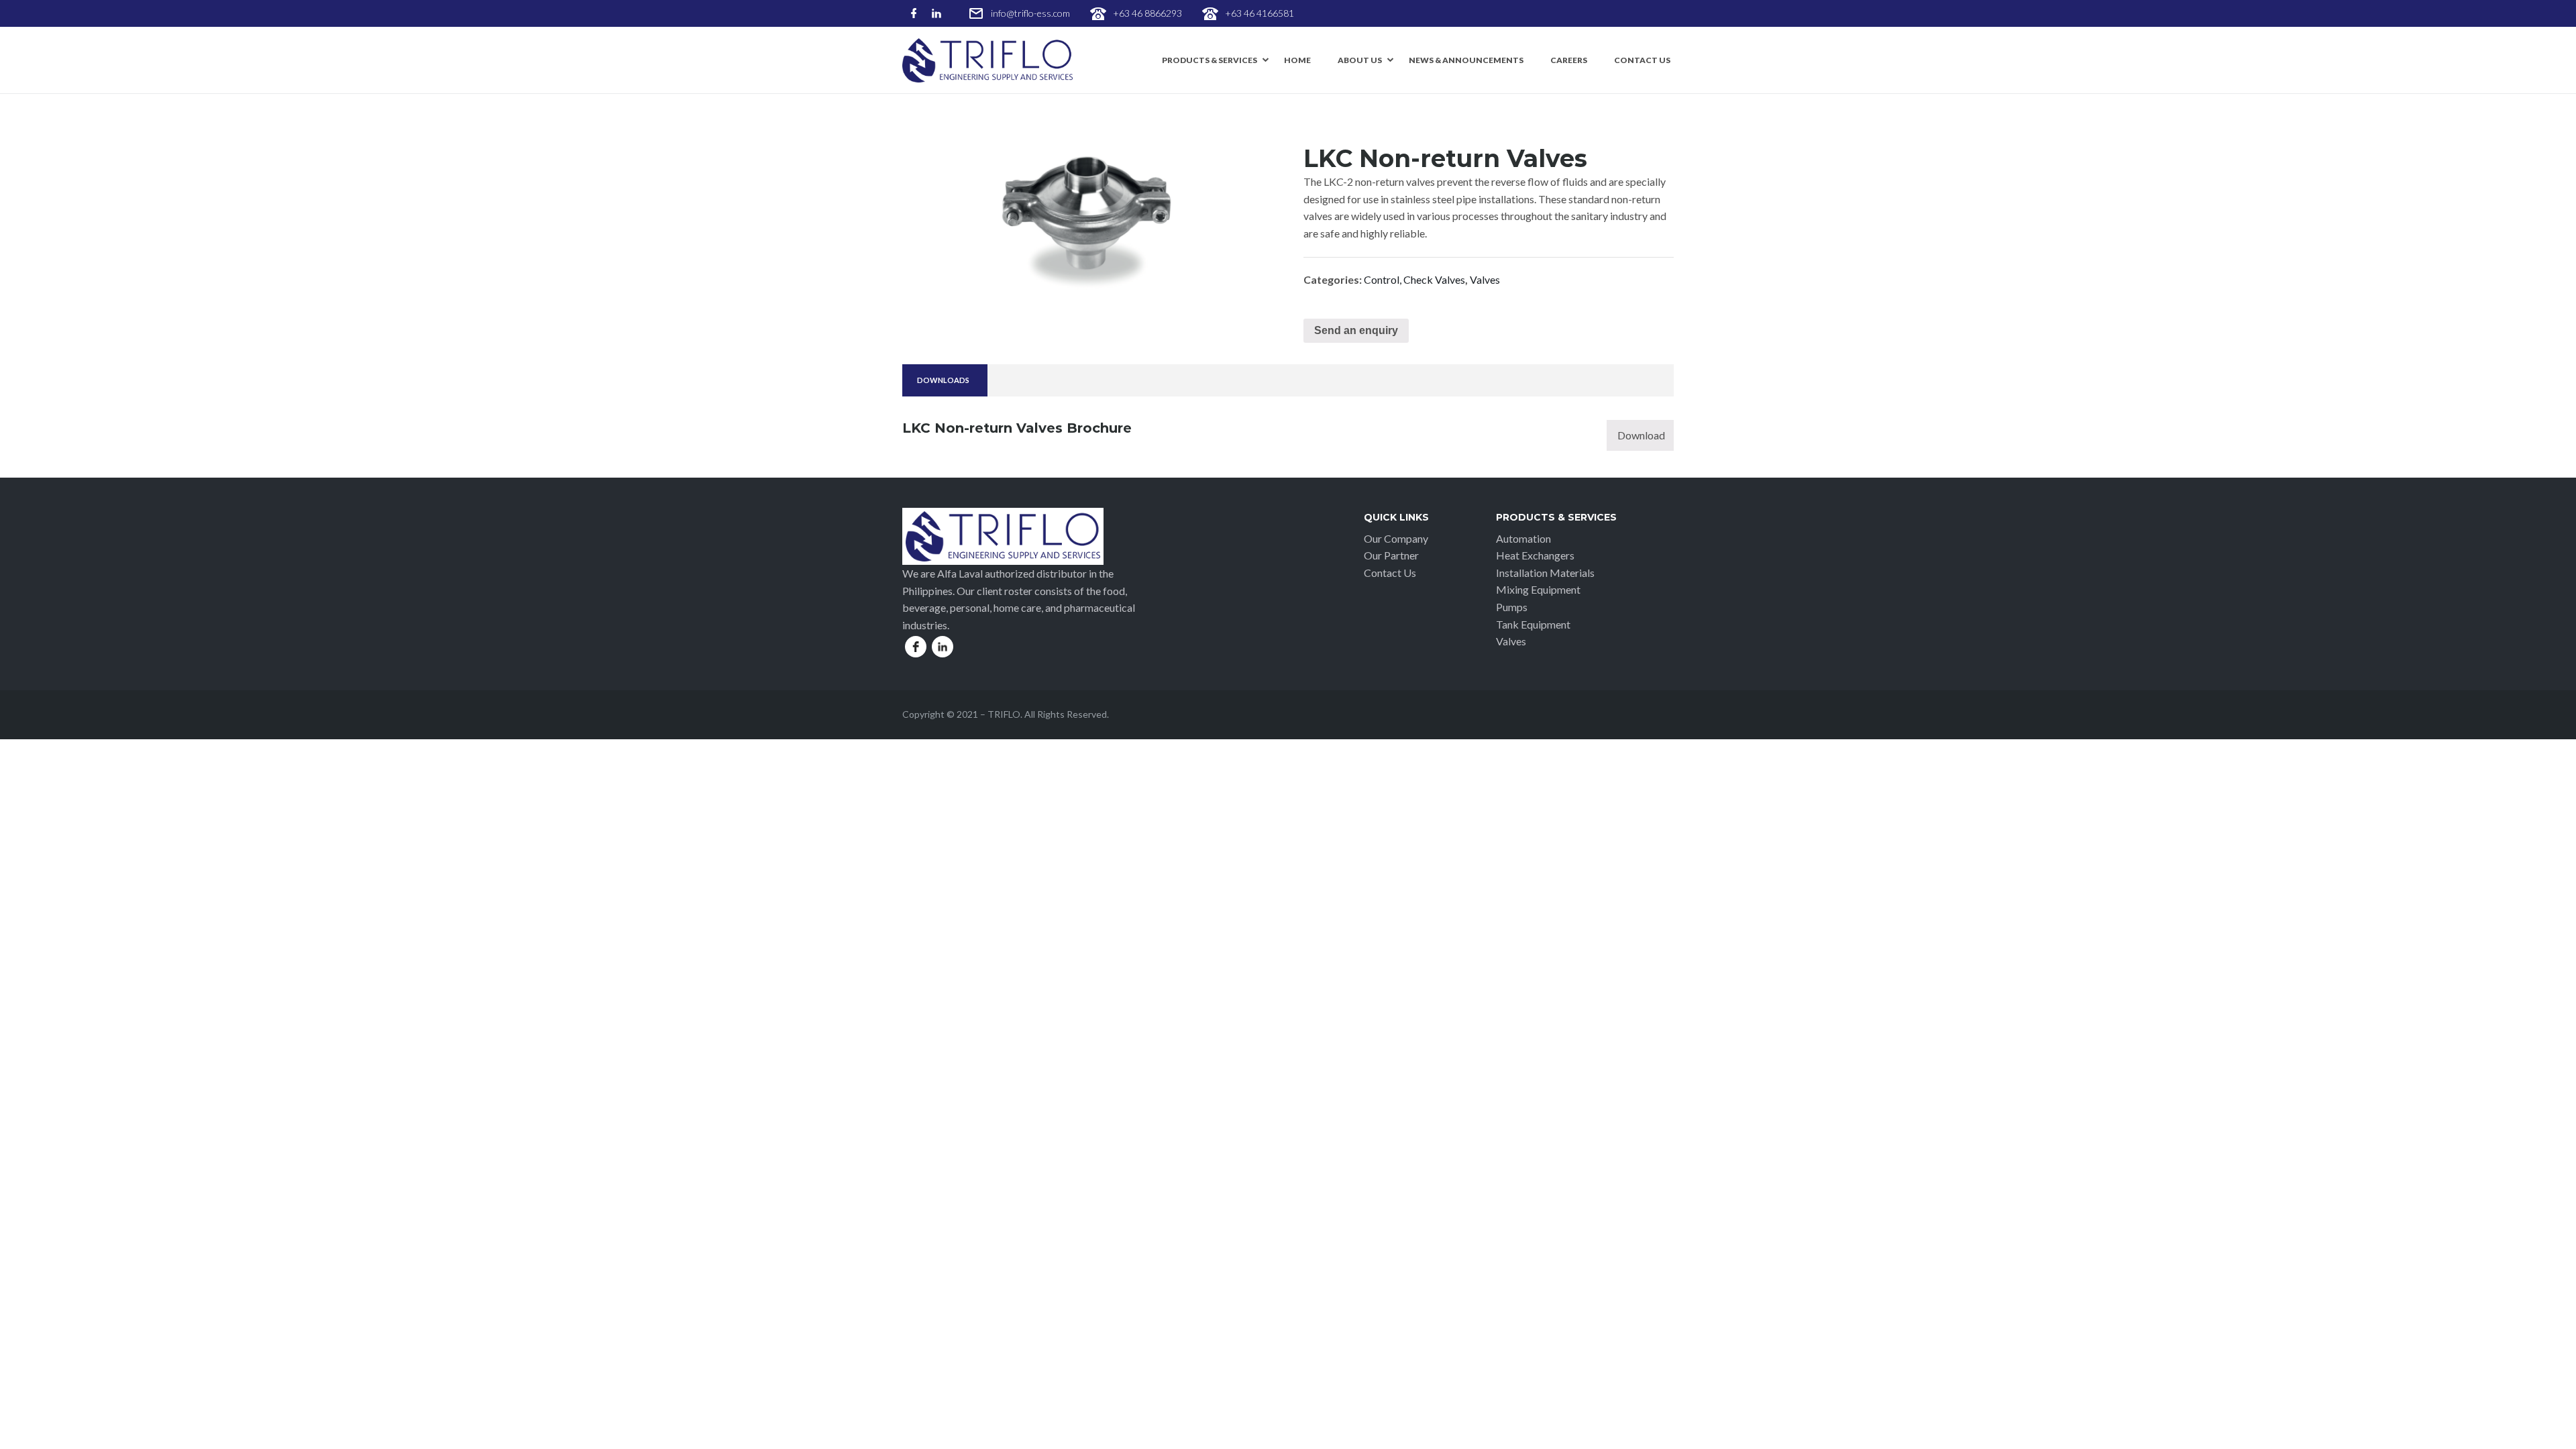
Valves (1485, 279)
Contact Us (1642, 60)
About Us (1360, 60)
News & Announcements (1466, 60)
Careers (1569, 60)
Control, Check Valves (1414, 279)
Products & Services (1210, 60)
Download (1641, 435)
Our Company (1396, 538)
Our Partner (1391, 555)
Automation (1523, 538)
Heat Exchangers (1535, 555)
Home (1297, 60)
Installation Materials (1545, 573)
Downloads (943, 380)
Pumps (1512, 607)
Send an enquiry (1356, 330)
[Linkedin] (936, 14)
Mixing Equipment (1538, 589)
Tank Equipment (1533, 624)
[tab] (943, 381)
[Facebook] (914, 14)
